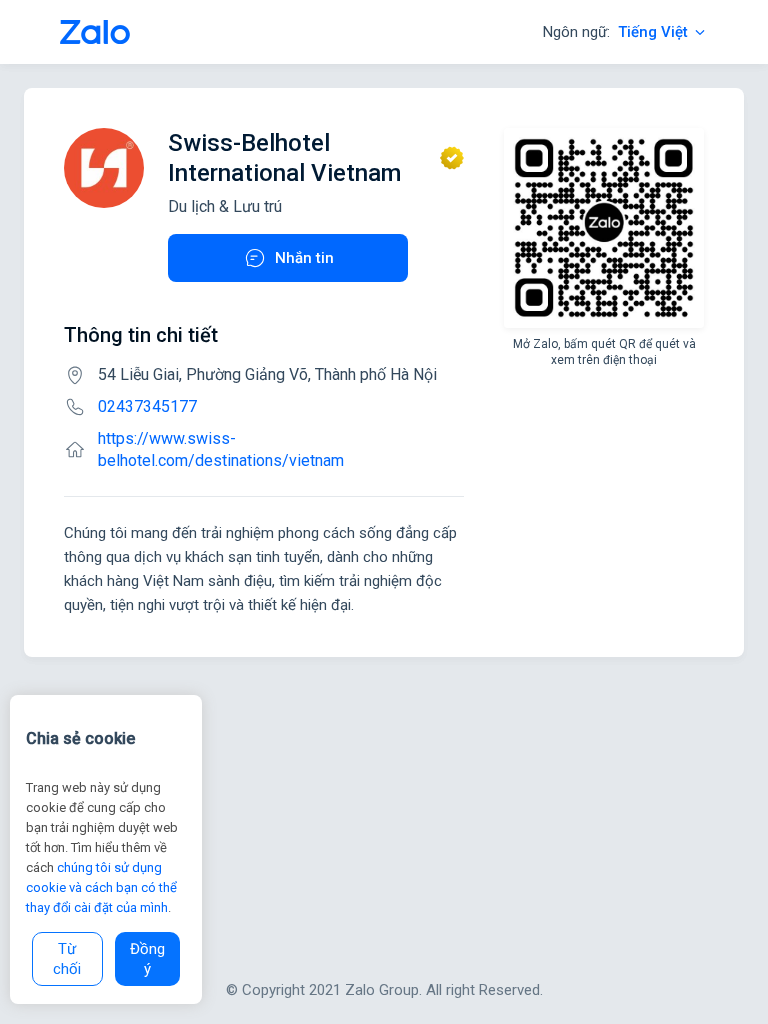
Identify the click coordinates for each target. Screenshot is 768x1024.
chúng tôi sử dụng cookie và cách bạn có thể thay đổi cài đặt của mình (101, 887)
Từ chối (67, 959)
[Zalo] (95, 32)
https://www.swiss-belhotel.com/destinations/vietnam (221, 449)
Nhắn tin (304, 258)
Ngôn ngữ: (615, 32)
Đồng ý (147, 959)
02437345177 (147, 406)
